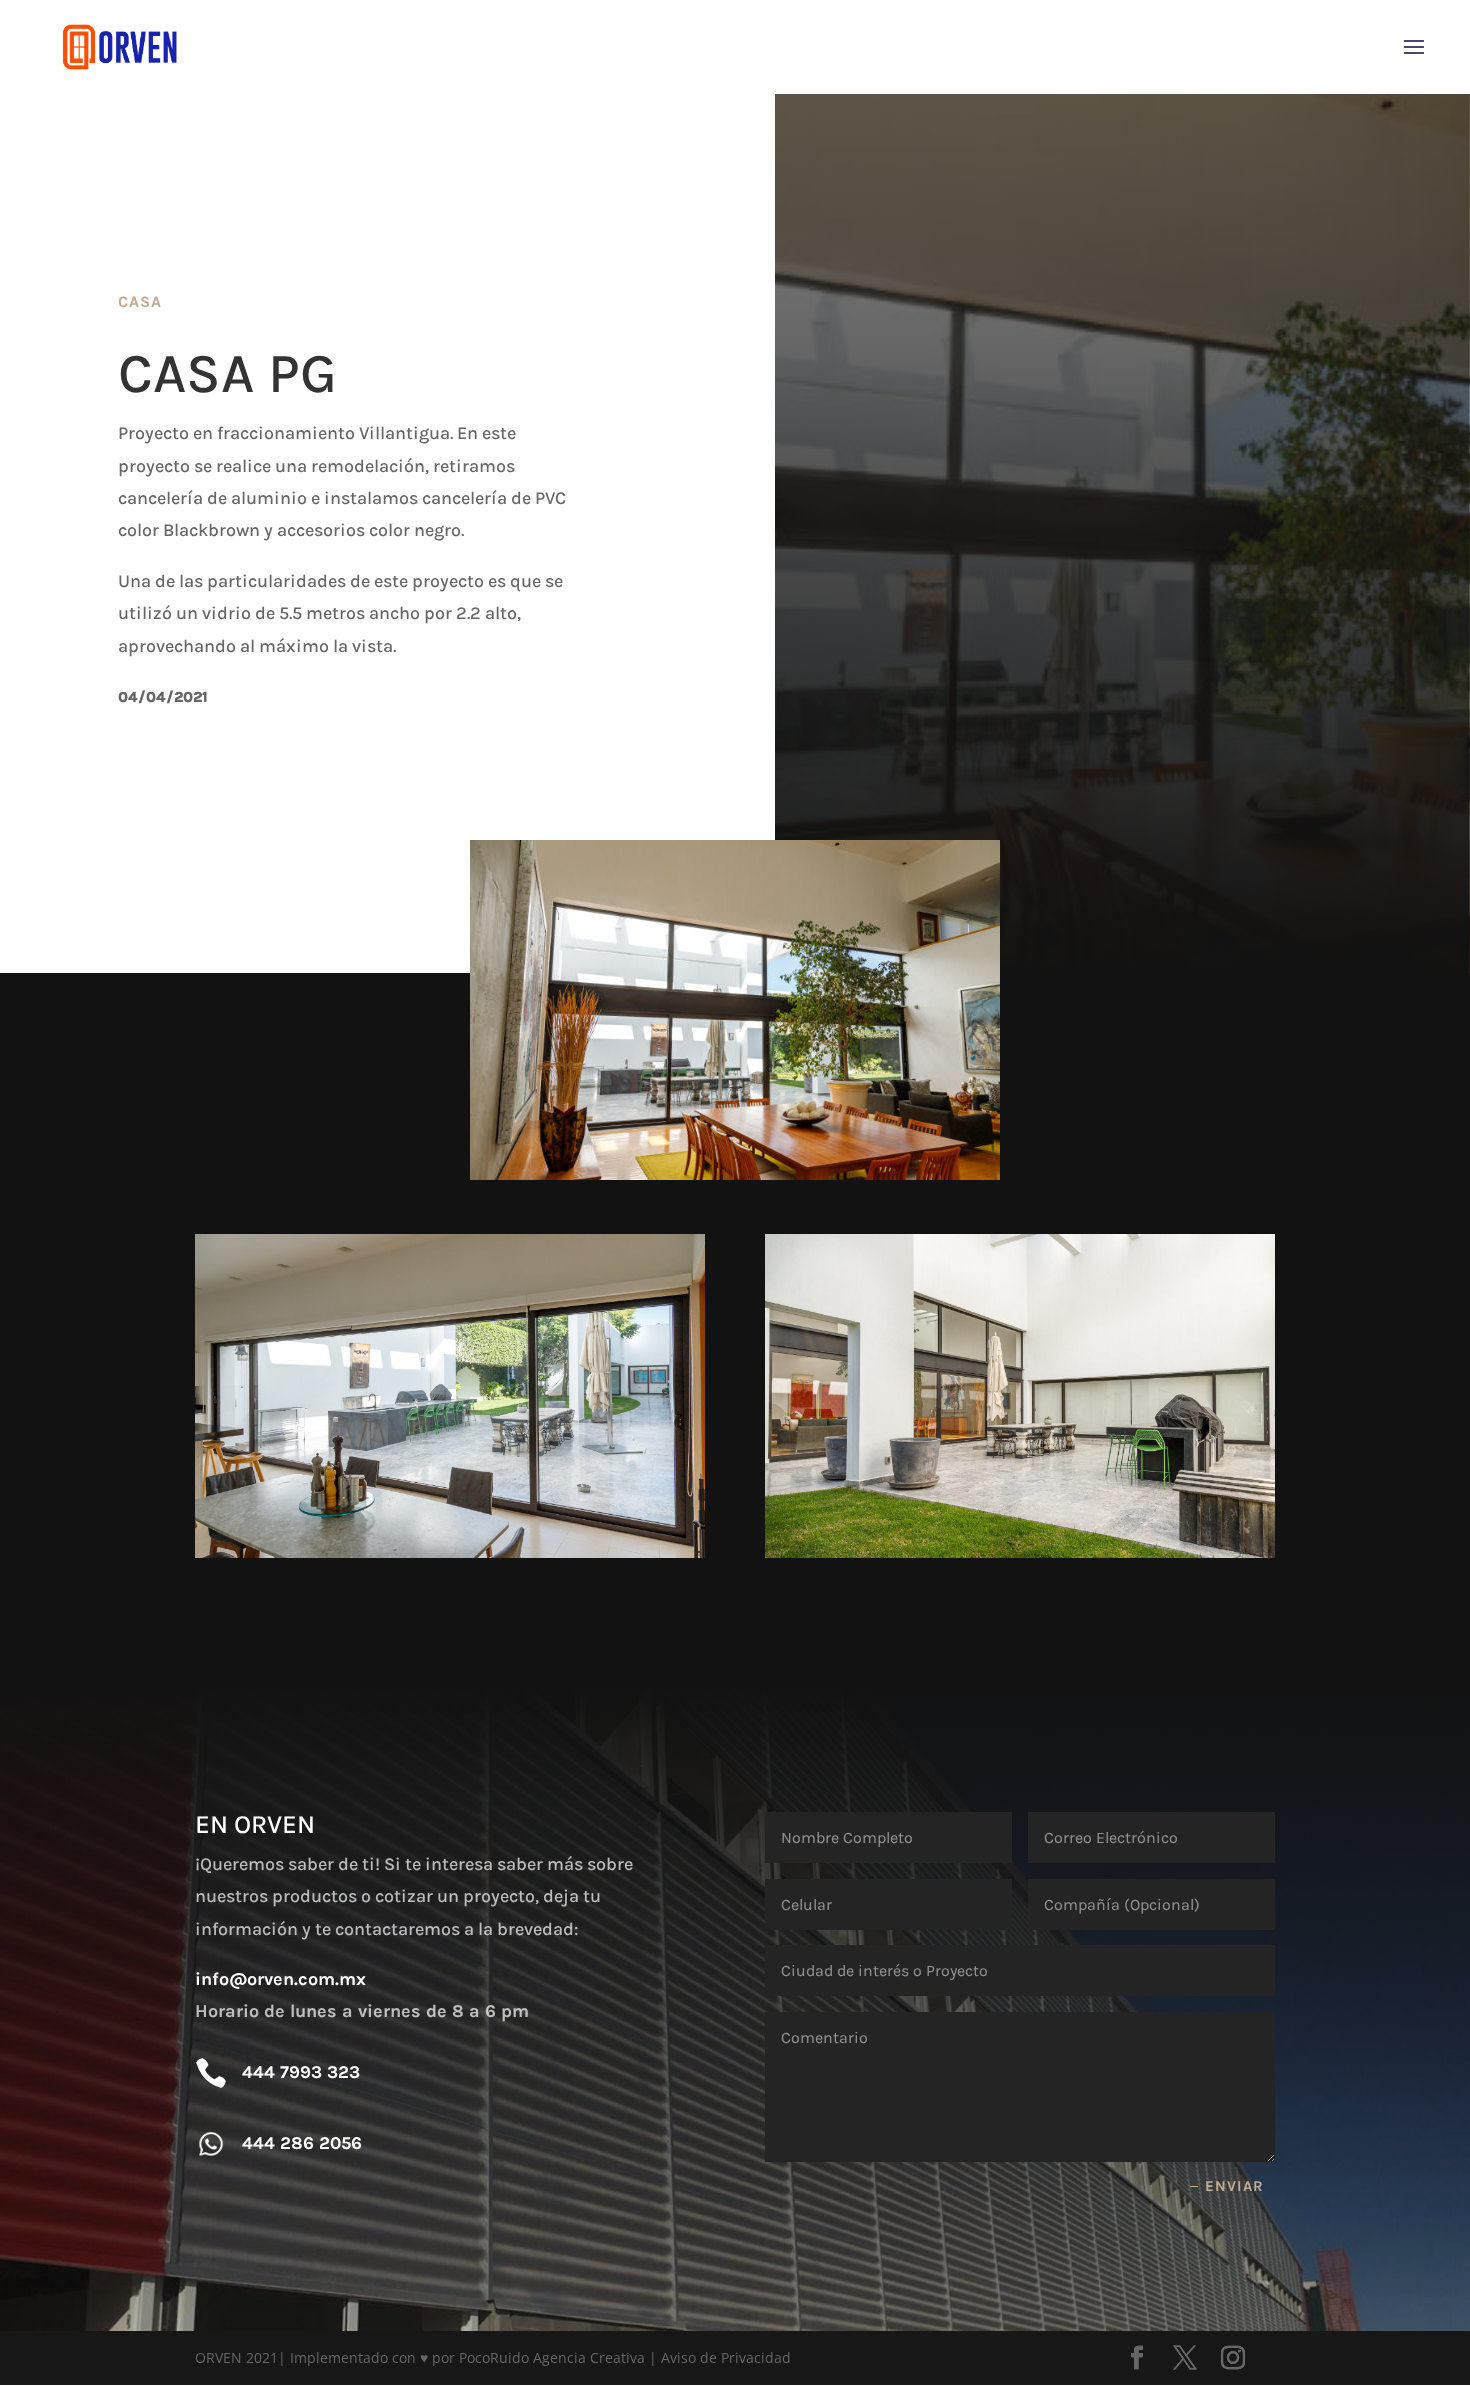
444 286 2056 (302, 2143)
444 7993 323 (301, 2072)
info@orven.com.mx (280, 1979)
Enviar (1234, 2186)
